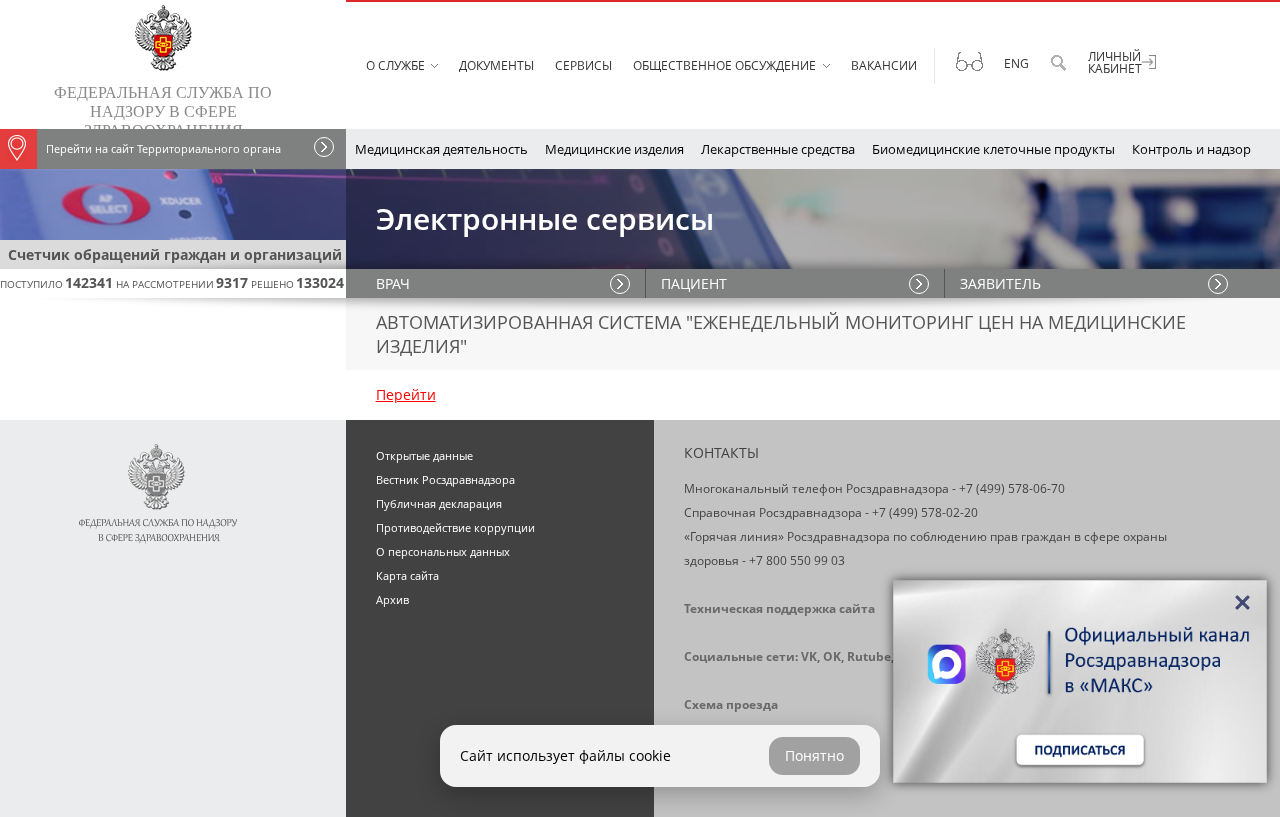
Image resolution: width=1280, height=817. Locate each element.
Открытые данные (424, 455)
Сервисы (583, 65)
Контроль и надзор (1191, 149)
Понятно (814, 755)
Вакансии (884, 65)
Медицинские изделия (614, 149)
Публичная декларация (439, 503)
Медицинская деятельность (441, 149)
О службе (395, 65)
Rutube (869, 656)
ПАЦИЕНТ (694, 283)
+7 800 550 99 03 (797, 560)
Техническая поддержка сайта (779, 608)
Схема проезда (731, 704)
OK (832, 656)
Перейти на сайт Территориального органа (163, 148)
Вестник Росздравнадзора (445, 479)
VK (809, 656)
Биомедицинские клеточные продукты (993, 149)
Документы (496, 65)
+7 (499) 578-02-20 (925, 512)
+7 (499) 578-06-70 (1012, 488)
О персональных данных (443, 551)
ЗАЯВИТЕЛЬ (1000, 283)
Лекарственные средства (778, 149)
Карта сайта (407, 575)
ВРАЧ (393, 283)
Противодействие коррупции (455, 527)
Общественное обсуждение (724, 65)
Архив (392, 599)
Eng (1016, 63)
